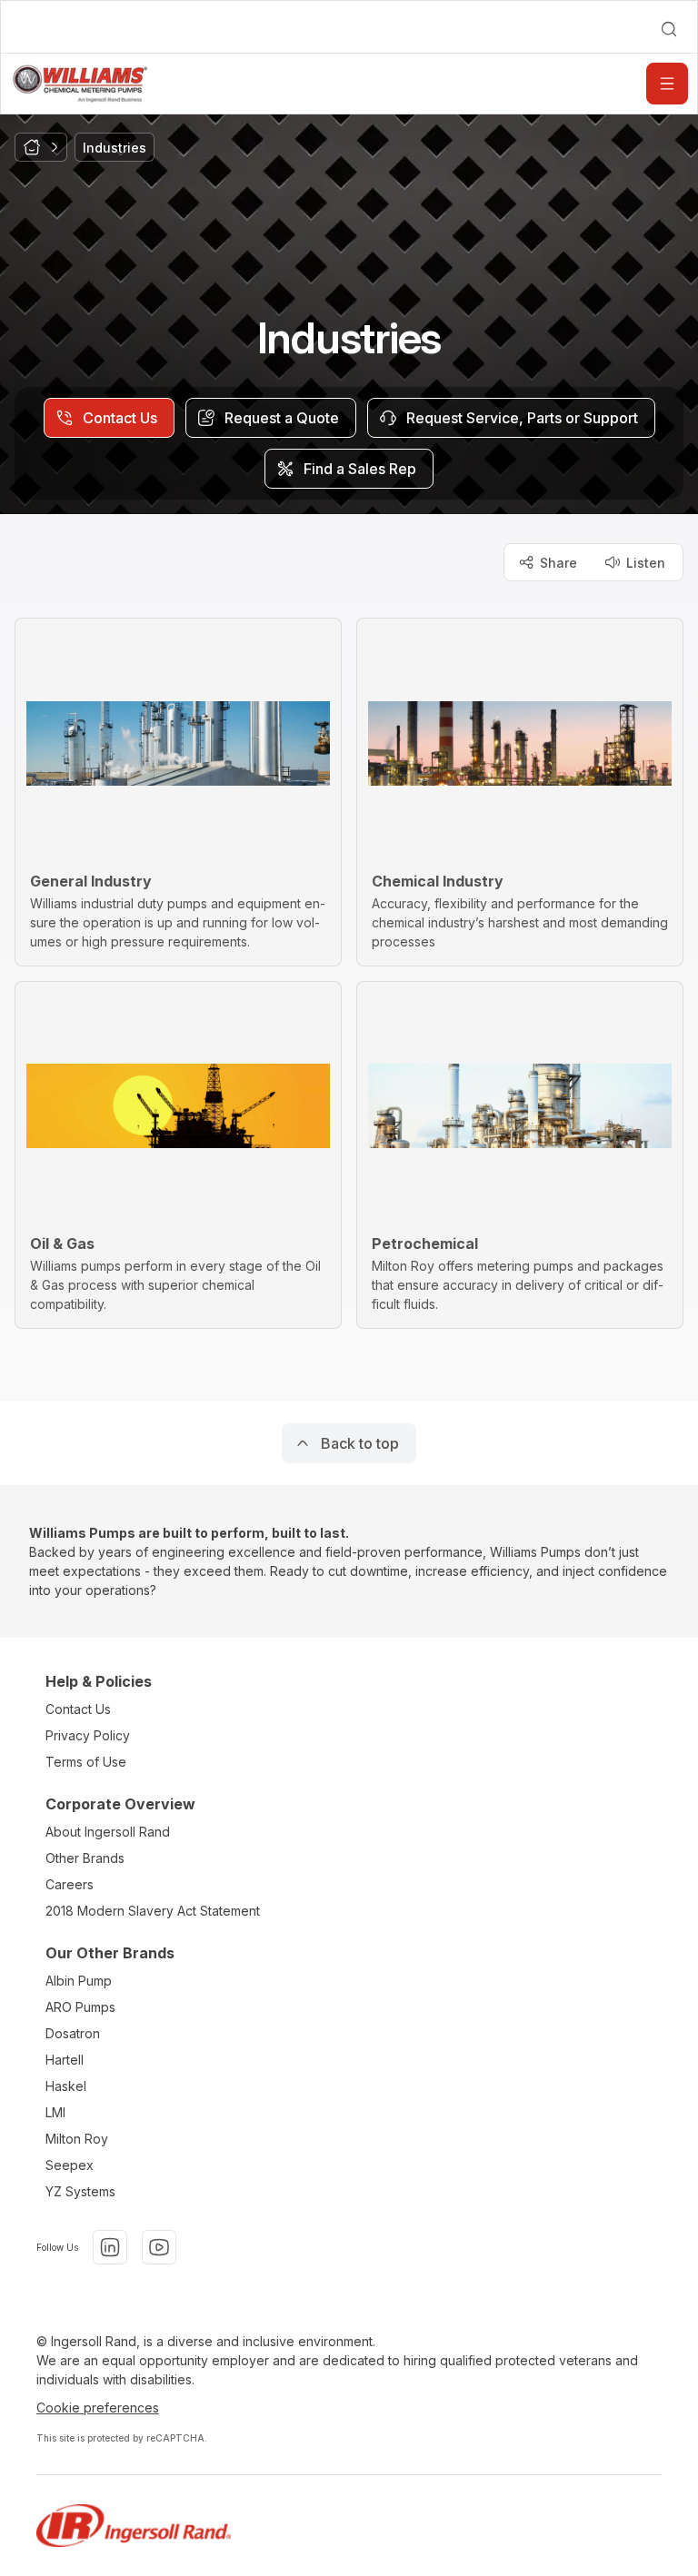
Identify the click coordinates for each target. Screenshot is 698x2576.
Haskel (66, 2086)
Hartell (65, 2060)
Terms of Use (86, 1762)
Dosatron (73, 2033)
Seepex (70, 2165)
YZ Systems (80, 2191)
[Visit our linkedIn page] (110, 2247)
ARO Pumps (80, 2007)
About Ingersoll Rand (108, 1832)
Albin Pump (79, 1981)
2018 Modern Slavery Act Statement (153, 1911)
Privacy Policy (88, 1735)
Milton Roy (77, 2139)
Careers (70, 1884)
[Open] (667, 84)
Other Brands (85, 1858)
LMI (55, 2112)
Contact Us (78, 1709)
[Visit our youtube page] (159, 2247)
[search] (669, 29)
